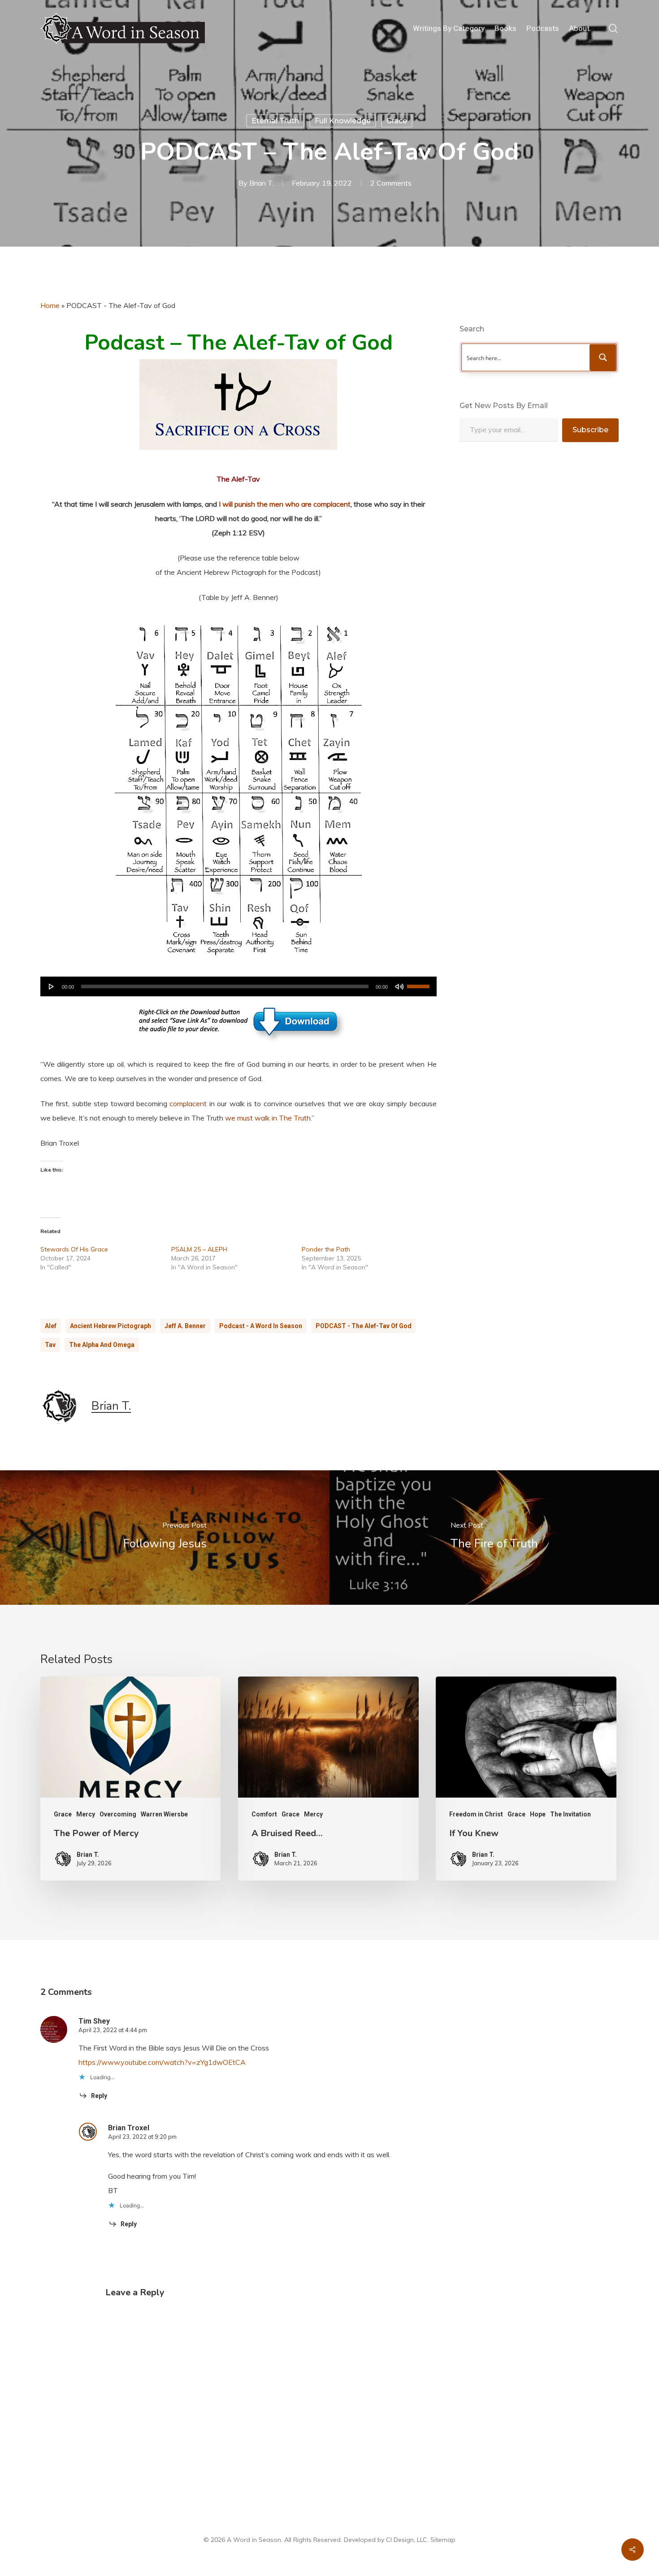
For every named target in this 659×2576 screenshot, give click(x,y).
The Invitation (570, 1814)
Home (50, 305)
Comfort (264, 1814)
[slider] (420, 983)
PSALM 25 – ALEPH (199, 1249)
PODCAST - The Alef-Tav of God (364, 1326)
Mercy (86, 1814)
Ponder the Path (326, 1249)
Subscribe (590, 430)
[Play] (52, 986)
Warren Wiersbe (164, 1814)
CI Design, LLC (407, 2540)
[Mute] (399, 986)
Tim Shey (94, 2021)
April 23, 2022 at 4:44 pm (113, 2030)
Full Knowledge (343, 121)
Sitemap (443, 2540)
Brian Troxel (129, 2128)
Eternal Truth (275, 121)
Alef (51, 1326)
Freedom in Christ (476, 1814)
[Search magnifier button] (603, 357)
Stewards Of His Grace (74, 1249)
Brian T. (261, 183)
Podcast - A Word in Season (261, 1326)
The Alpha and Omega (102, 1345)
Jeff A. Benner (185, 1326)
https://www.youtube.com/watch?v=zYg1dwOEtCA (162, 2062)
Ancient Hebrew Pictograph (111, 1326)
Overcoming (118, 1814)
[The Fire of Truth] (494, 1538)
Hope (538, 1814)
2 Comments (391, 183)
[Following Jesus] (165, 1538)
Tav (50, 1345)
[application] (238, 986)
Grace (397, 121)
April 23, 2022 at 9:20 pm (142, 2137)
